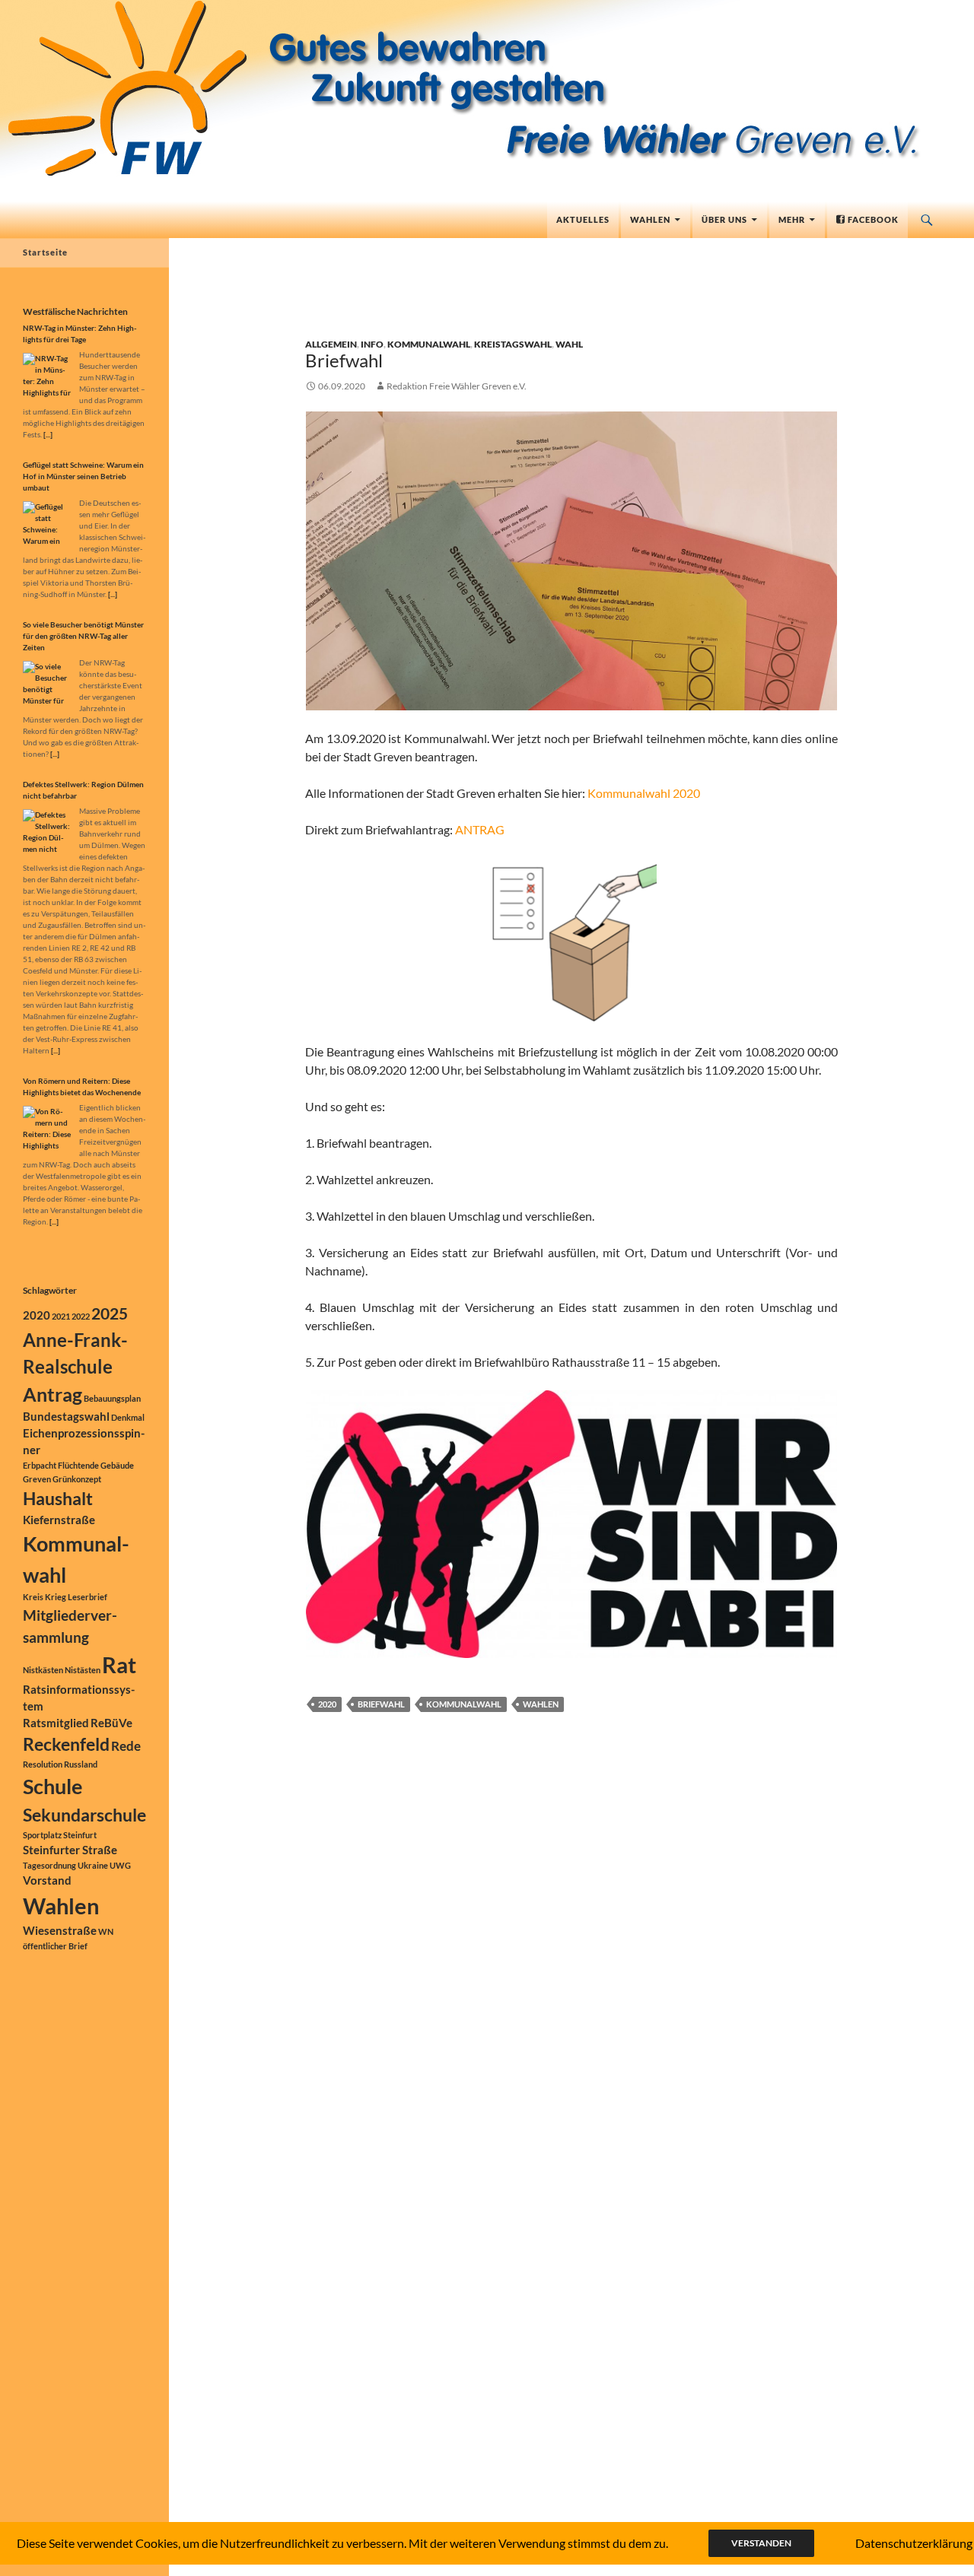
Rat (119, 1664)
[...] (48, 434)
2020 (327, 1704)
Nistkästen (43, 1670)
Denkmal (128, 1417)
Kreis (33, 1597)
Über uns (724, 219)
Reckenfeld (66, 1744)
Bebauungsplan (112, 1398)
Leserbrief (88, 1597)
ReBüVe (111, 1723)
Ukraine (93, 1865)
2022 (81, 1316)
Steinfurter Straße (70, 1850)
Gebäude (117, 1465)
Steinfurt (80, 1835)
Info (372, 344)
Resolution (43, 1764)
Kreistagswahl (513, 344)
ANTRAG (480, 829)
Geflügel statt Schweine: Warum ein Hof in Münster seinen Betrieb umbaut (83, 476)
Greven (37, 1479)
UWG (120, 1865)
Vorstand (47, 1880)
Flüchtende (78, 1465)
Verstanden (761, 2543)
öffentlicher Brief (55, 1946)
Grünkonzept (77, 1479)
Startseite (45, 252)
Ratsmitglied (56, 1723)
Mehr (792, 219)
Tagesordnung (49, 1865)
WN (106, 1931)
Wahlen (650, 219)
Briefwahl (344, 360)
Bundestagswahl (66, 1417)
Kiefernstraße (59, 1520)
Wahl (569, 344)
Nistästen (83, 1670)
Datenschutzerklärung (914, 2543)
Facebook (872, 219)
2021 (61, 1316)
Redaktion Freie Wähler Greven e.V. (457, 386)
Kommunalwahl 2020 (644, 793)
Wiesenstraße (60, 1931)
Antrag (53, 1394)
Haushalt (58, 1499)
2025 (110, 1313)
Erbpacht (40, 1465)
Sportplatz (42, 1835)
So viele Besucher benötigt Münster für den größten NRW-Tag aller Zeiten (83, 636)
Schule (53, 1786)
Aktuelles (583, 219)
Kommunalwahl (429, 344)
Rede (126, 1746)
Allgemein (331, 344)
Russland (81, 1764)
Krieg (56, 1597)
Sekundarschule (84, 1815)
